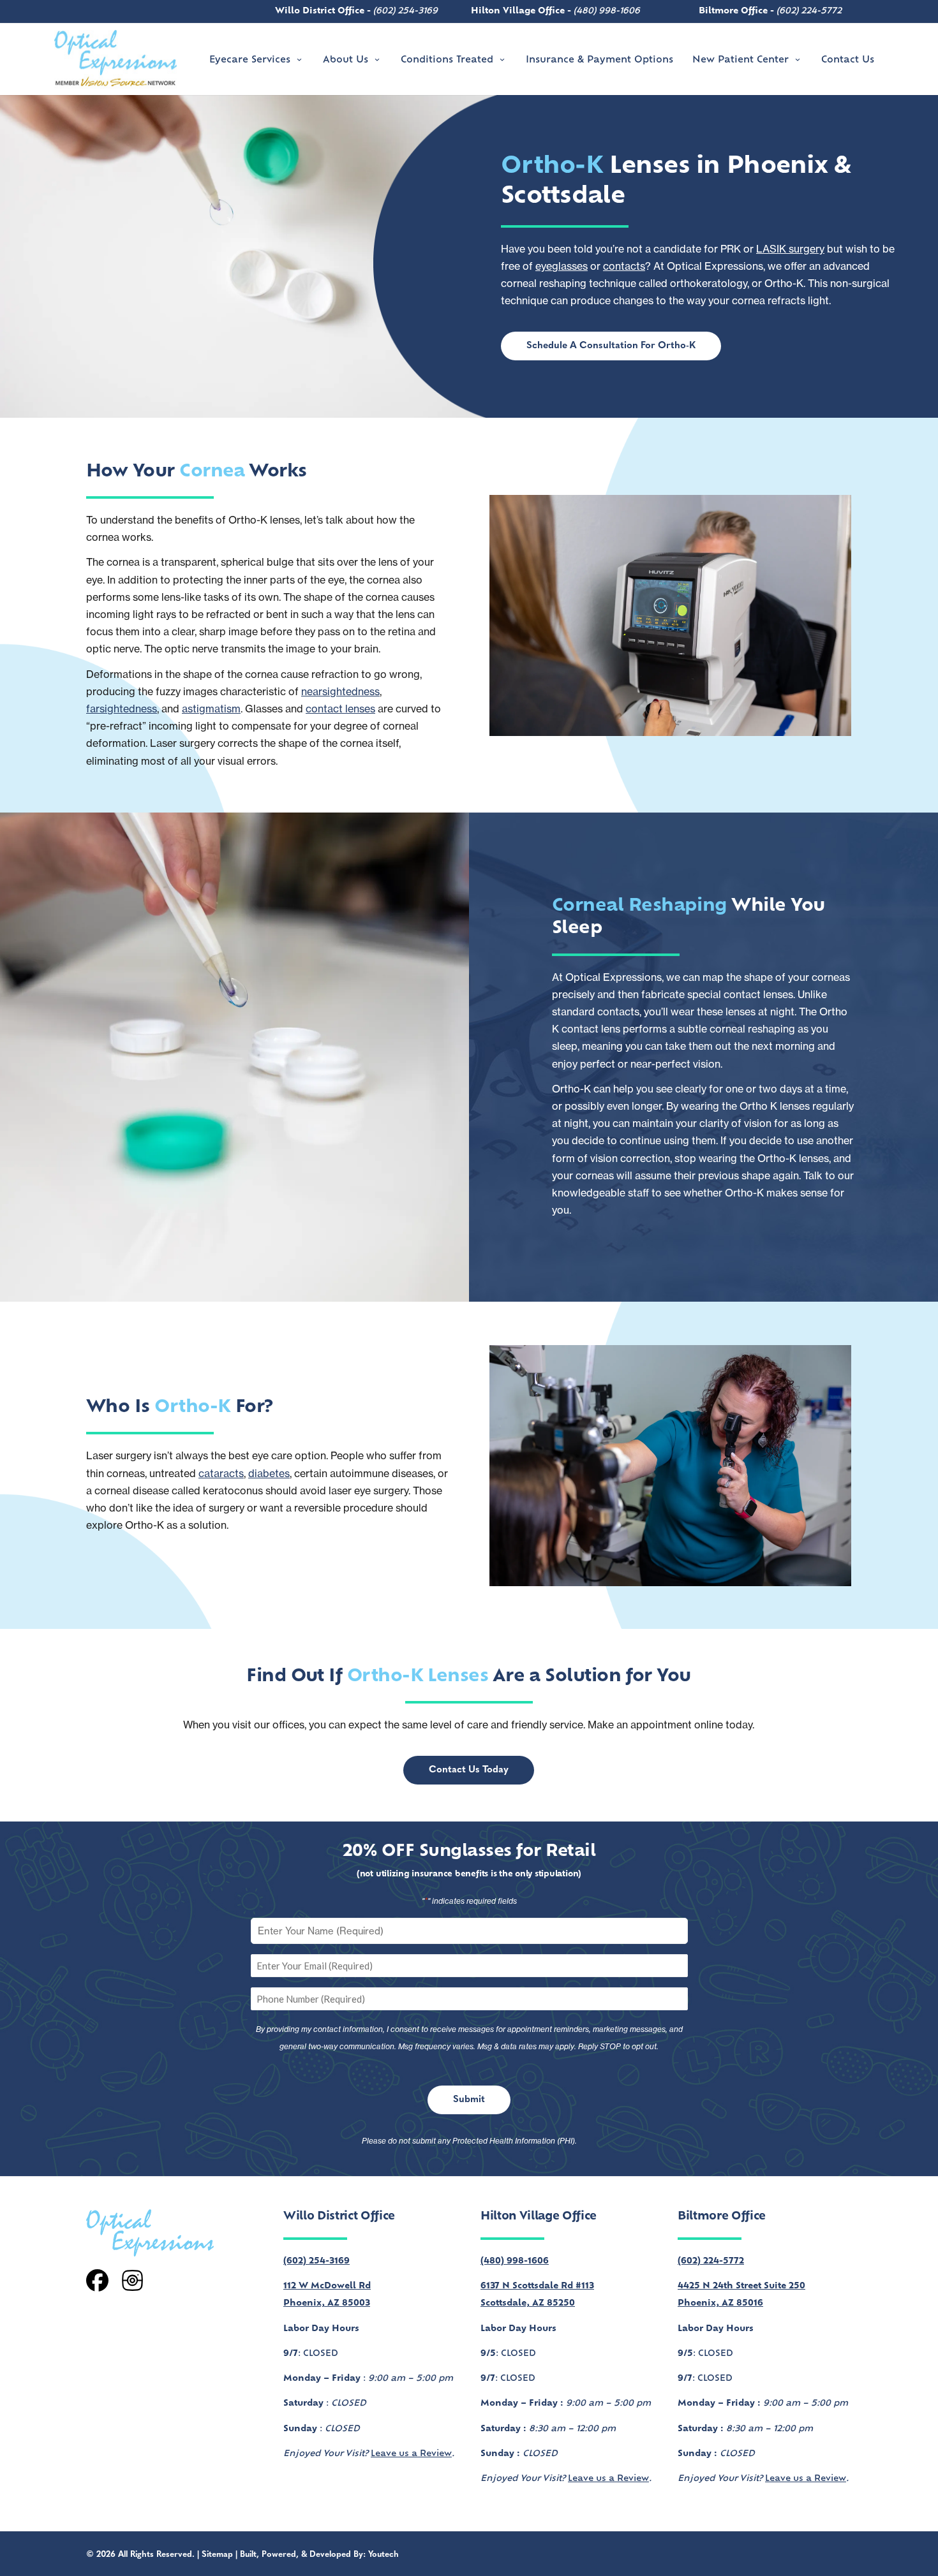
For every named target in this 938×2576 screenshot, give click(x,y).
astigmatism (211, 709)
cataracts (221, 1473)
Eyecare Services (250, 60)
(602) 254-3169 (406, 11)
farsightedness (122, 709)
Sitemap (217, 2555)
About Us (346, 60)
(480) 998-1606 (607, 11)
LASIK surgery (790, 249)
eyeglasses (562, 266)
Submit (469, 2100)
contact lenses (340, 709)
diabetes (269, 1473)
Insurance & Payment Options (599, 60)
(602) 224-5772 (809, 11)
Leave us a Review (411, 2454)
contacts (624, 266)
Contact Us (848, 60)
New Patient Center (741, 60)
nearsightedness (340, 691)
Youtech (383, 2555)
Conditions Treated (447, 60)
